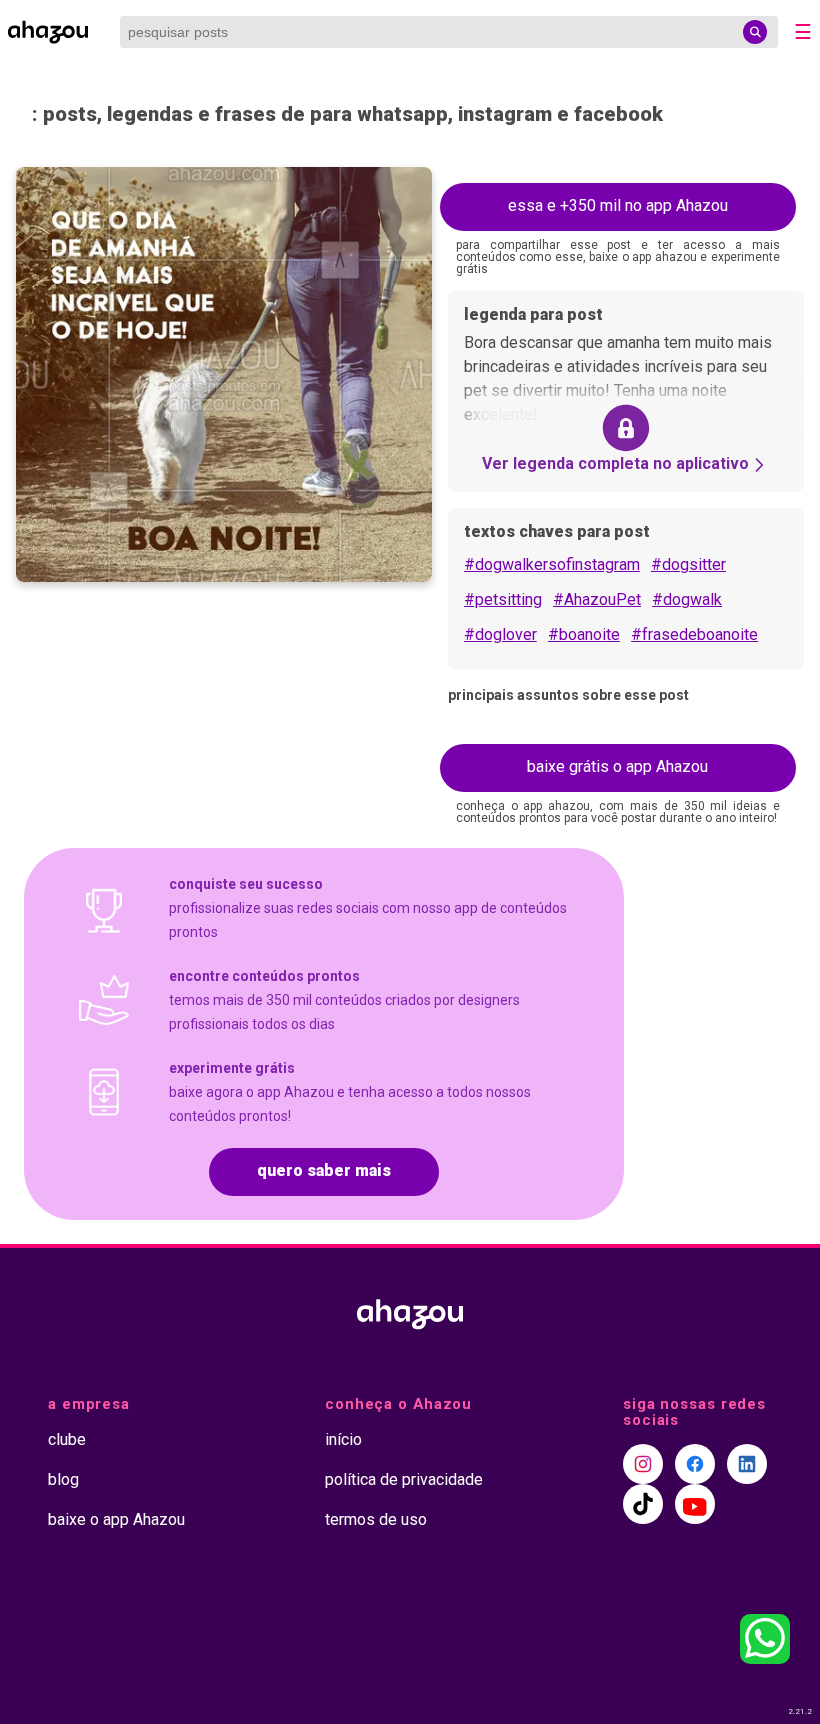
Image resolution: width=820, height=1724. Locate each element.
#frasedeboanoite (694, 634)
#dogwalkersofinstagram (552, 564)
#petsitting (503, 599)
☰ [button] (803, 32)
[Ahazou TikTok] (643, 1504)
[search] (755, 32)
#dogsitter (688, 564)
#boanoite (584, 634)
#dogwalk (687, 599)
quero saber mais (324, 1170)
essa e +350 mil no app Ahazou (618, 205)
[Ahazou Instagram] (643, 1464)
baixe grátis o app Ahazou (617, 766)
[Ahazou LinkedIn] (747, 1464)
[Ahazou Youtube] (695, 1504)
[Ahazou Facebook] (695, 1464)
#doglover (500, 634)
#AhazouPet (597, 599)
